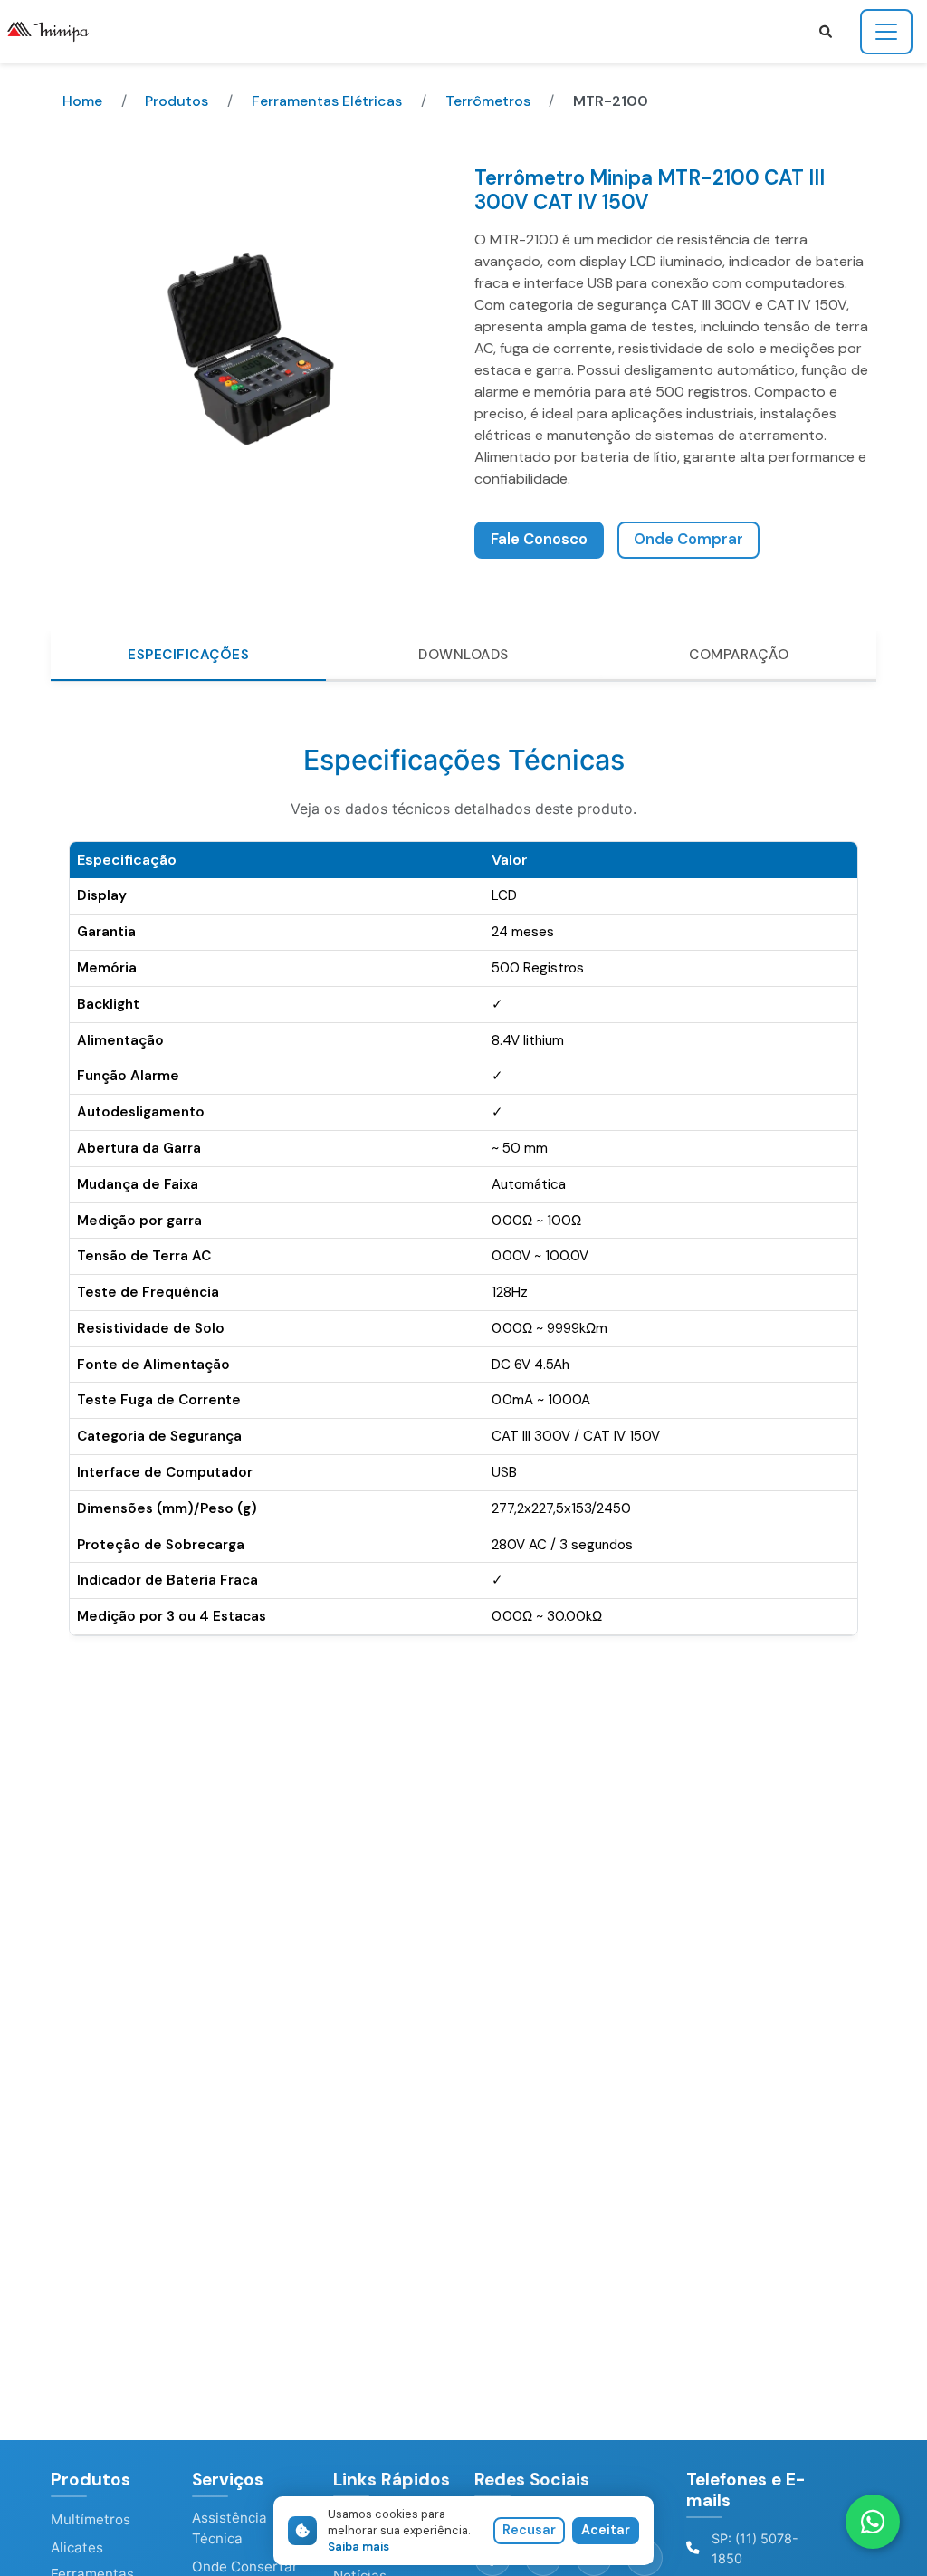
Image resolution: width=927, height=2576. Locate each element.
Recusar (529, 2530)
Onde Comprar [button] (688, 539)
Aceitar (606, 2530)
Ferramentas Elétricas (327, 101)
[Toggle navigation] (886, 32)
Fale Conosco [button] (539, 539)
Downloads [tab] (463, 655)
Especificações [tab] (188, 655)
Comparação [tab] (739, 655)
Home (82, 101)
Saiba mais (358, 2547)
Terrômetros (488, 101)
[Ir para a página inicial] (55, 32)
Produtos (177, 101)
